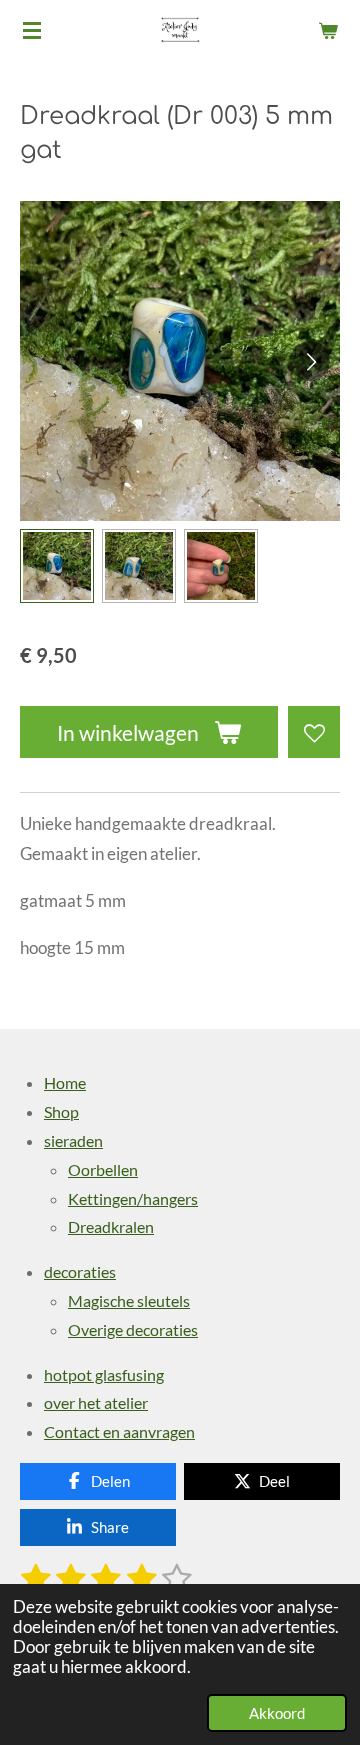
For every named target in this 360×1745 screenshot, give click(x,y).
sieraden (73, 1140)
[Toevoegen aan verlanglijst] (314, 732)
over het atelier (96, 1402)
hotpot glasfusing (104, 1374)
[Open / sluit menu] (32, 30)
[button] (57, 566)
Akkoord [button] (277, 1713)
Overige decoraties (133, 1329)
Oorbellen (103, 1169)
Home (65, 1082)
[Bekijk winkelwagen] (328, 30)
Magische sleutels (129, 1300)
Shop (61, 1111)
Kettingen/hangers (133, 1198)
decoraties (80, 1271)
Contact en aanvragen (119, 1431)
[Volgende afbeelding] (310, 361)
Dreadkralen (111, 1226)
